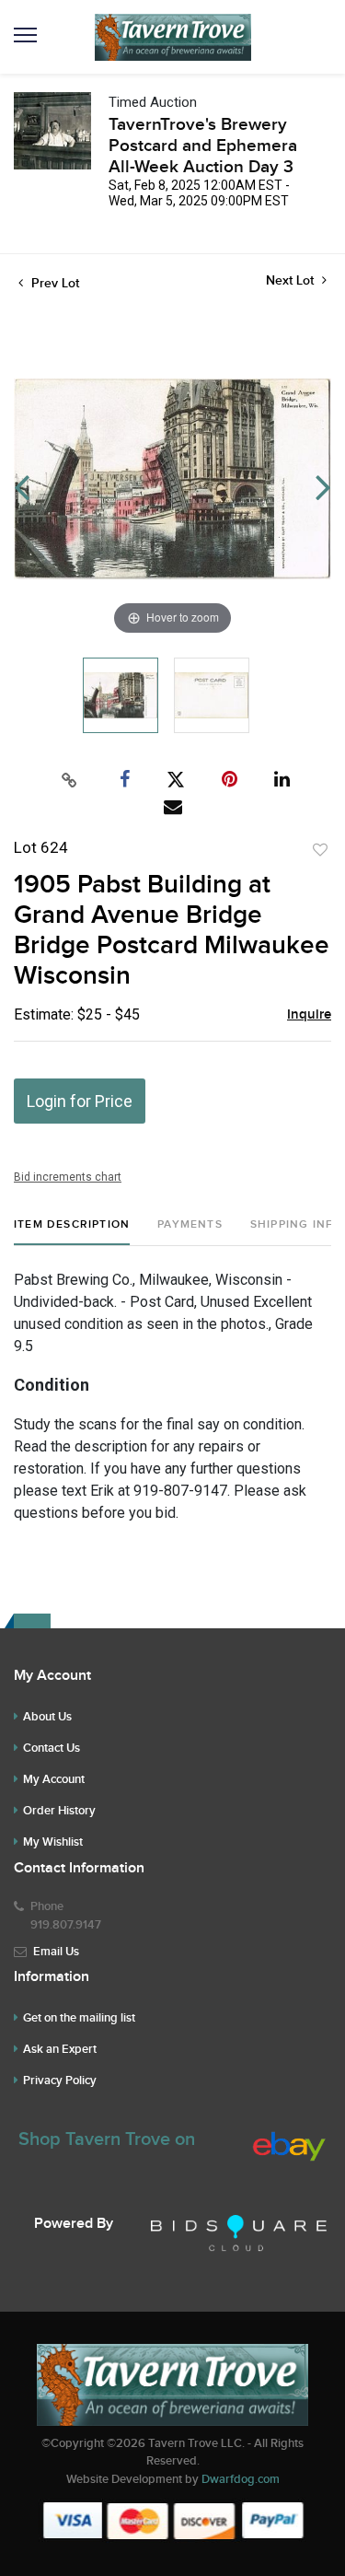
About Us (47, 1717)
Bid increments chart (68, 1177)
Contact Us (52, 1748)
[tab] (72, 1232)
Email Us (56, 1952)
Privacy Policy (60, 2081)
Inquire (309, 1015)
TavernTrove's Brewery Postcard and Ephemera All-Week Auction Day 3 (203, 146)
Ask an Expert (60, 2049)
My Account (54, 1779)
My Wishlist (53, 1842)
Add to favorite (320, 850)
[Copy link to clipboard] (69, 780)
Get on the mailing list (79, 2018)
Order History (59, 1811)
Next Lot (292, 280)
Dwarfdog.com (241, 2479)
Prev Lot (53, 283)
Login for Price (80, 1101)
